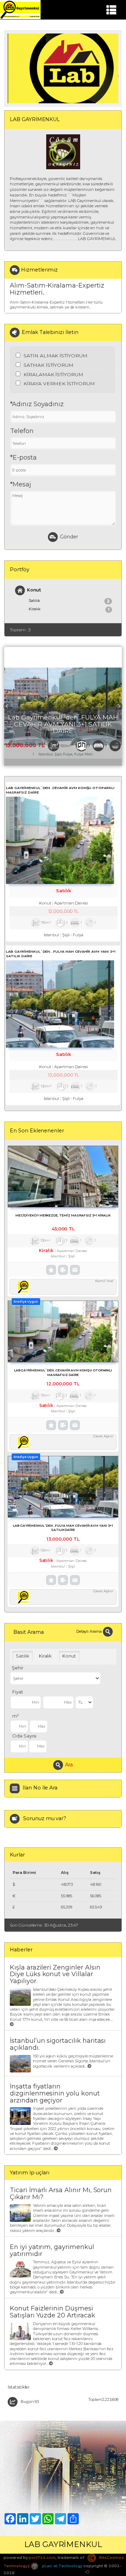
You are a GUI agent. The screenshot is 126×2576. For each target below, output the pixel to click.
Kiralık (69, 609)
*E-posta (23, 457)
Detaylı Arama (90, 1631)
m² (16, 1716)
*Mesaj (21, 484)
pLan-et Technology (62, 2566)
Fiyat (18, 1692)
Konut (34, 590)
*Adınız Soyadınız (37, 404)
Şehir (18, 1668)
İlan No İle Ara (40, 1788)
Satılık (69, 601)
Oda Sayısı (24, 1736)
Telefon (22, 431)
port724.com (42, 2558)
